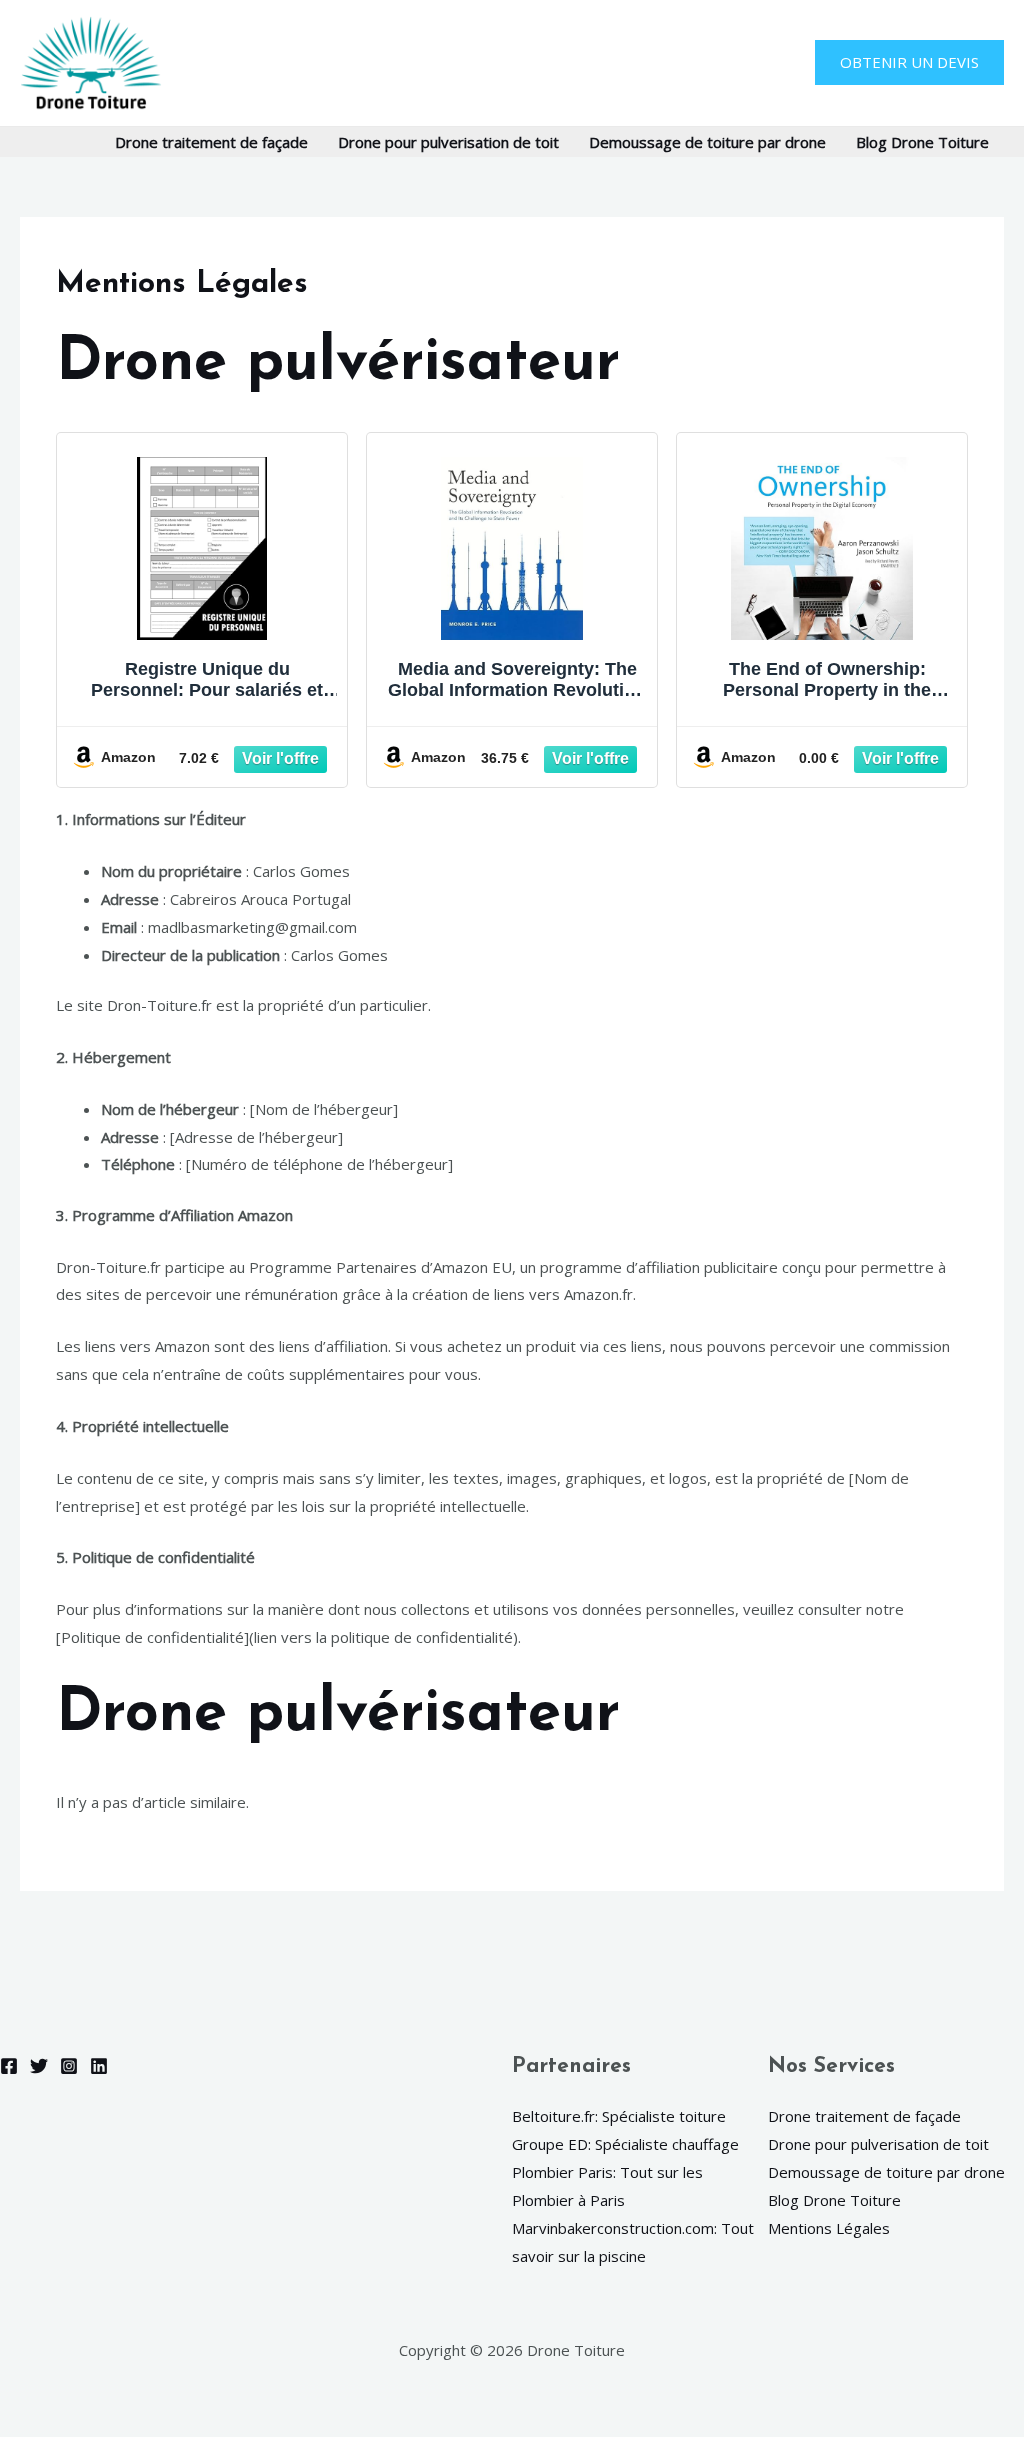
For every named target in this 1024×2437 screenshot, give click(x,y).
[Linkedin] (99, 2066)
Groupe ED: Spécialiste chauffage (625, 2144)
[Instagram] (69, 2066)
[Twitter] (39, 2066)
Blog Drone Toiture (922, 142)
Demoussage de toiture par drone (707, 142)
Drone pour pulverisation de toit (448, 142)
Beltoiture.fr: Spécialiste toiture (619, 2116)
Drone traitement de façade (211, 142)
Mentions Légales (829, 2228)
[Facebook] (9, 2066)
